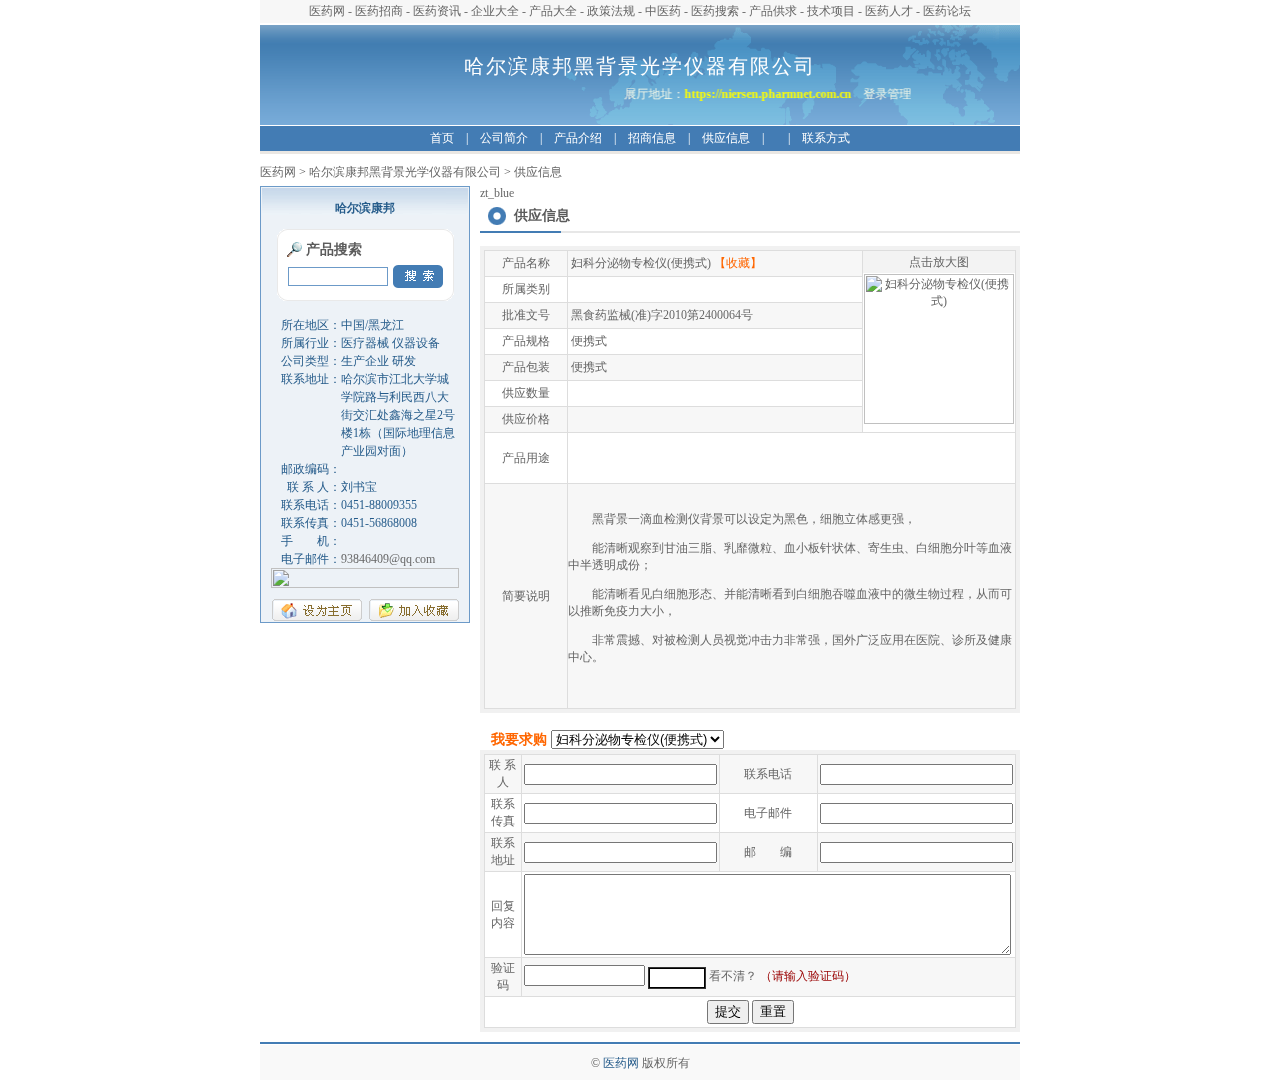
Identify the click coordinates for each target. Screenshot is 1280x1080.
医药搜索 (715, 11)
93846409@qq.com (388, 559)
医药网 (327, 11)
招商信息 (652, 138)
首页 (442, 138)
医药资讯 (437, 11)
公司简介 (504, 138)
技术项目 (831, 11)
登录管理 (893, 94)
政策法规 (611, 11)
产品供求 (773, 11)
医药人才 (889, 11)
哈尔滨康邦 (365, 208)
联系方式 (826, 138)
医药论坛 (947, 11)
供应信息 (726, 138)
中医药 (663, 11)
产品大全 (553, 11)
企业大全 (495, 11)
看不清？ (733, 976)
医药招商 (379, 11)
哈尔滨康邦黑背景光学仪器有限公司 (405, 172)
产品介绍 (578, 138)
